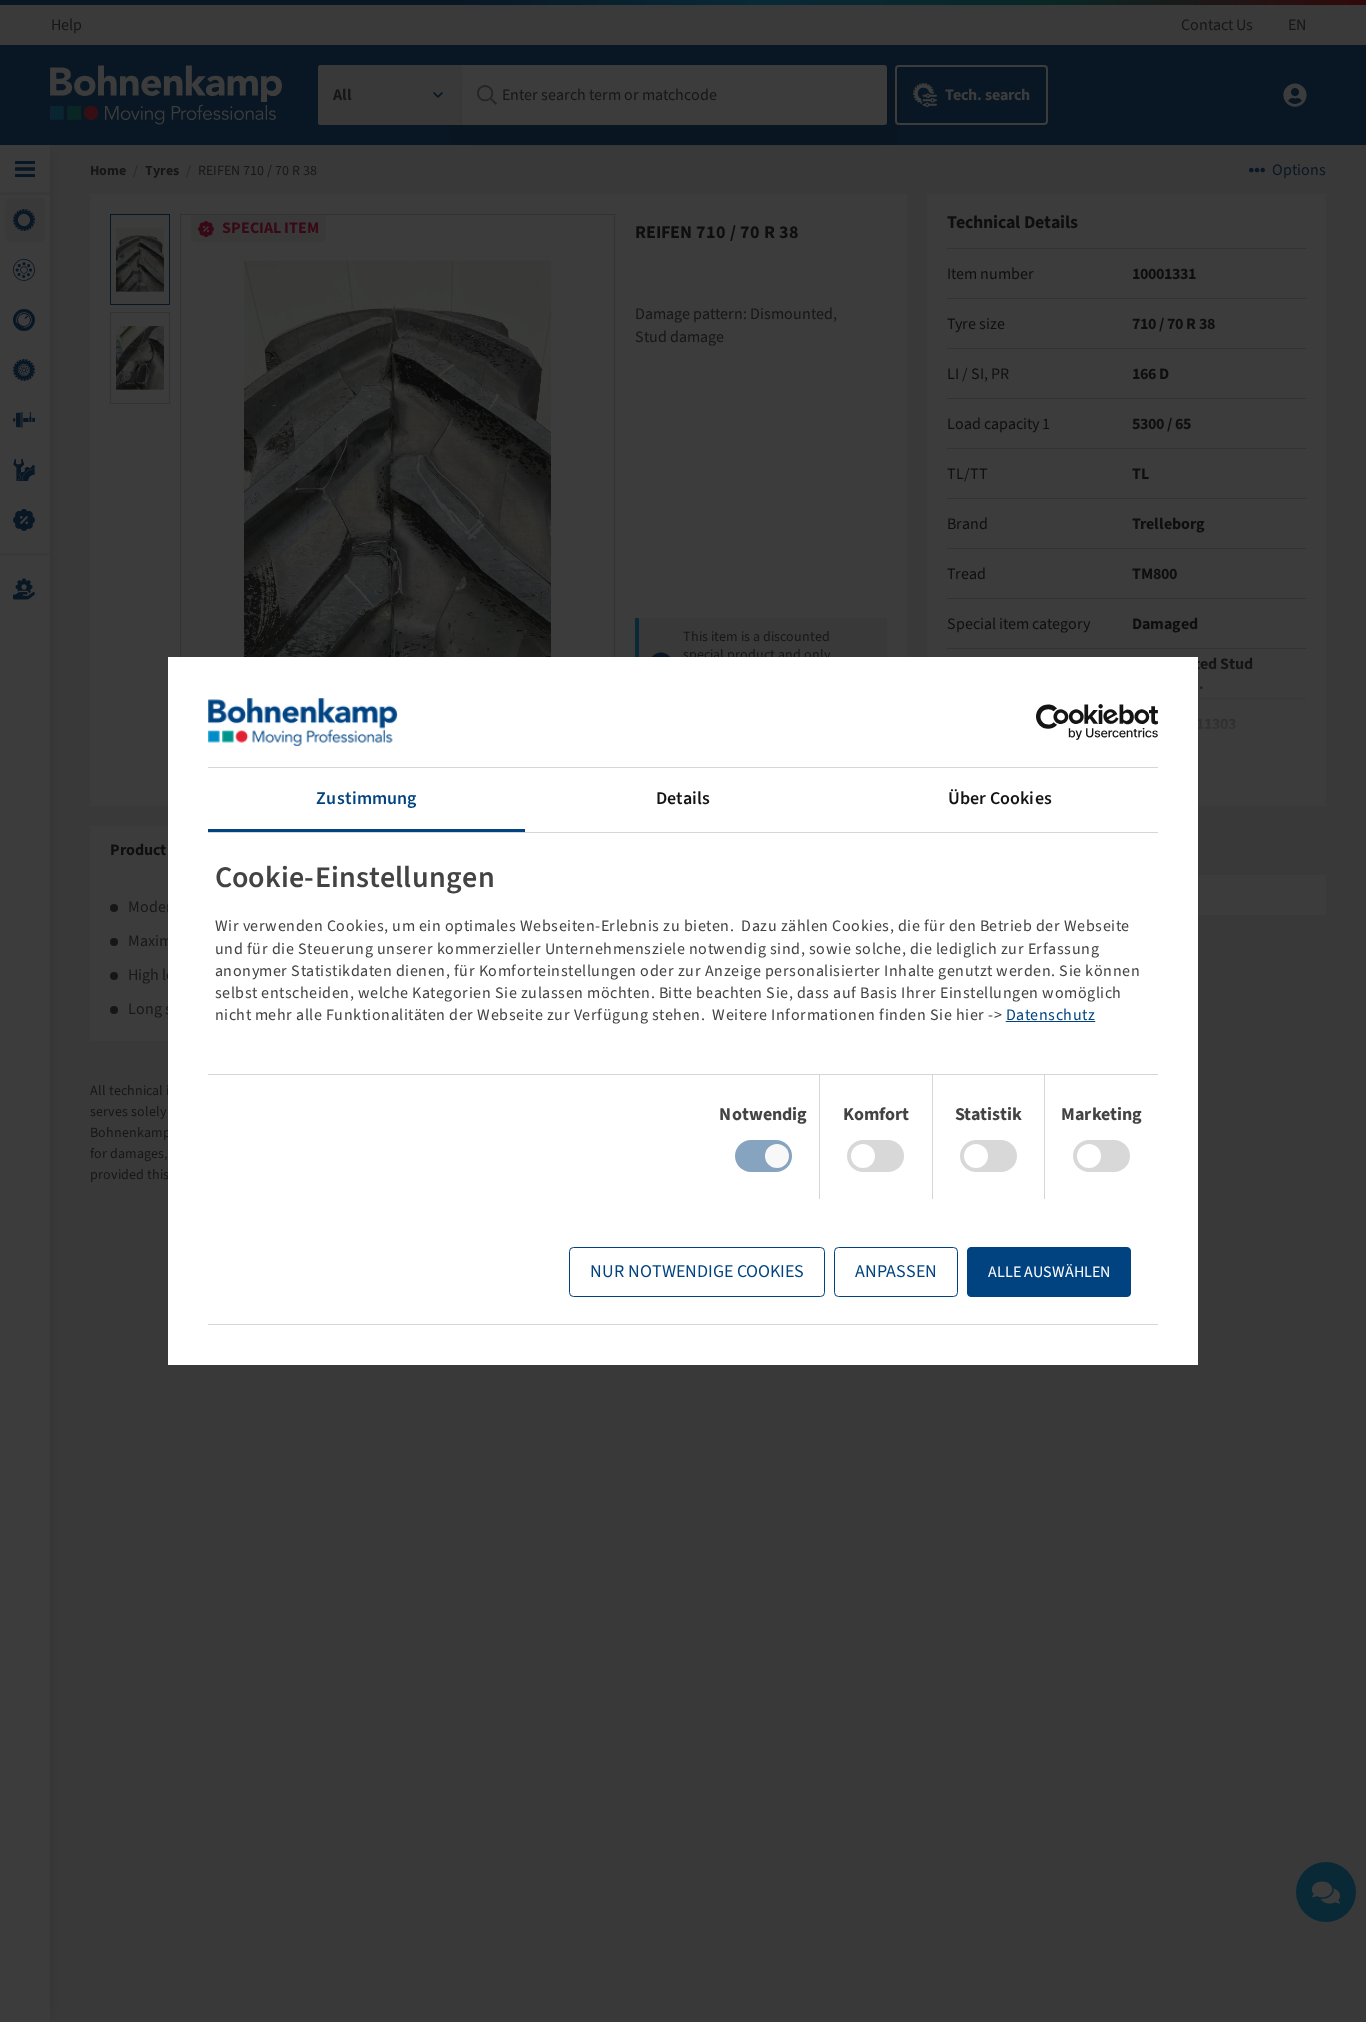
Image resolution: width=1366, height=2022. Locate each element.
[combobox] (390, 95)
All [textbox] (342, 95)
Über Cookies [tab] (1000, 798)
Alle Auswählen (1049, 1272)
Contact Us (1217, 25)
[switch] (875, 1156)
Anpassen (896, 1271)
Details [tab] (683, 798)
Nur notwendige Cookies (697, 1271)
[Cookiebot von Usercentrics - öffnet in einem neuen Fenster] (1070, 722)
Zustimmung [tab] (366, 798)
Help (66, 25)
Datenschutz (1051, 1015)
